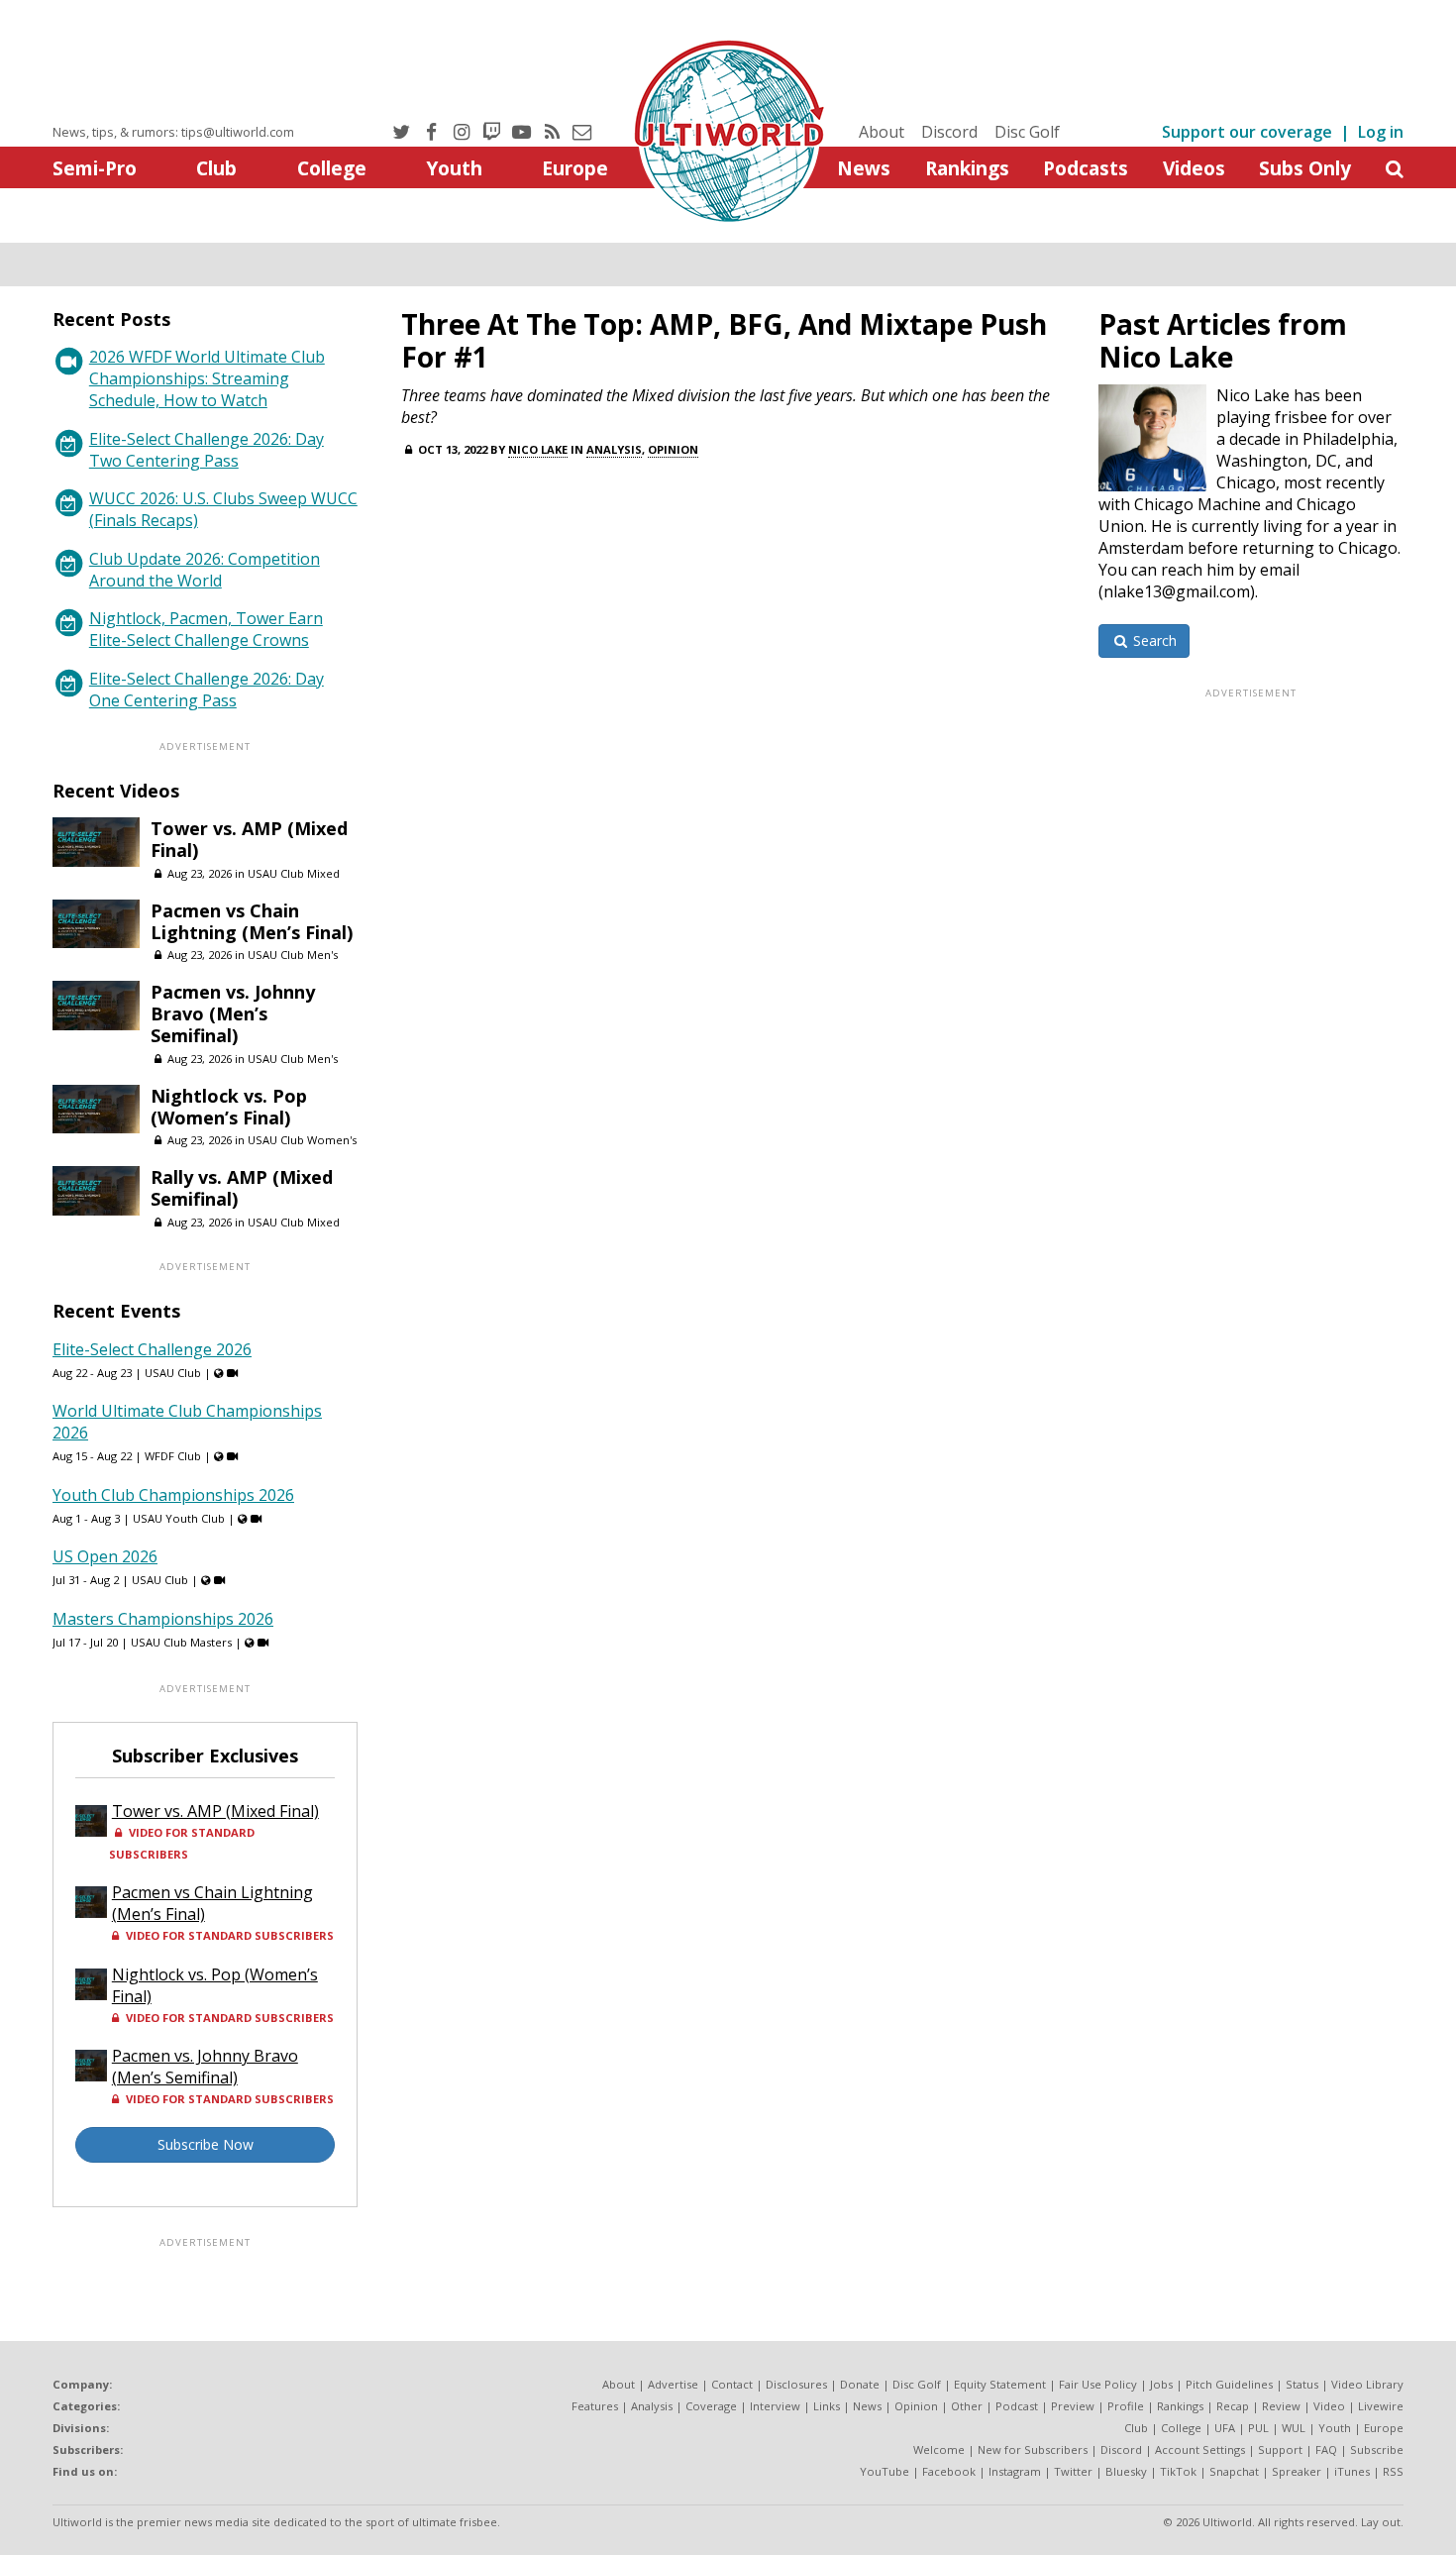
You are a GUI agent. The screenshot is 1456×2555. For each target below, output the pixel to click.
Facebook (949, 2471)
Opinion (673, 449)
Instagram (1015, 2471)
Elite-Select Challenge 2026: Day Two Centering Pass (207, 450)
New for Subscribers (1033, 2449)
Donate (860, 2384)
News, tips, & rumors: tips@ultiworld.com (173, 132)
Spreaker (1297, 2471)
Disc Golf (1027, 132)
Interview (775, 2406)
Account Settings (1200, 2449)
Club (216, 168)
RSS (1393, 2471)
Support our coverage (1247, 132)
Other (967, 2406)
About (882, 132)
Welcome (939, 2449)
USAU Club (173, 1373)
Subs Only (1305, 168)
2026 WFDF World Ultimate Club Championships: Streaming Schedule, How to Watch (207, 378)
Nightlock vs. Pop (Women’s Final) (229, 1107)
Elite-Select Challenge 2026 (152, 1349)
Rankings (967, 168)
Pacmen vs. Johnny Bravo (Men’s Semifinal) (233, 1013)
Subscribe (1377, 2449)
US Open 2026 (105, 1556)
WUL (1294, 2428)
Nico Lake (538, 449)
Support (1280, 2449)
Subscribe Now (206, 2144)
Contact (732, 2384)
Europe (575, 168)
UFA (1225, 2428)
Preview (1073, 2406)
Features (595, 2406)
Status (1302, 2384)
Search (1153, 640)
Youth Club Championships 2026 (173, 1495)
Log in (1381, 132)
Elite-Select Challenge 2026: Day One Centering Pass (207, 690)
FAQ (1326, 2449)
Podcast (1017, 2406)
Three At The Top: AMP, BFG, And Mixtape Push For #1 (724, 340)
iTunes (1352, 2471)
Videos (1194, 168)
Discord (949, 132)
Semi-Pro (95, 168)
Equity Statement (1000, 2384)
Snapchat (1234, 2471)
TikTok (1178, 2471)
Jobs (1161, 2384)
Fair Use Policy (1098, 2384)
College (332, 168)
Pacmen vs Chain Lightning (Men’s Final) (252, 921)
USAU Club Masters (181, 1642)
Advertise (673, 2384)
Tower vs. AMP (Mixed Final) (249, 839)
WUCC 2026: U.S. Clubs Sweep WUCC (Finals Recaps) (223, 509)
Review (1281, 2406)
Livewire (1381, 2406)
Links (827, 2406)
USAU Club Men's (293, 955)
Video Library (1367, 2384)
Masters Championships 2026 (163, 1619)
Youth (454, 168)
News (864, 168)
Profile (1126, 2406)
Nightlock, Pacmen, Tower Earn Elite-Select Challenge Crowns (206, 629)
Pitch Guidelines (1229, 2384)
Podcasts (1086, 168)
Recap (1233, 2406)
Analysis (614, 449)
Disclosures (796, 2384)
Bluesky (1126, 2471)
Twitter (1073, 2471)
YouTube (884, 2471)
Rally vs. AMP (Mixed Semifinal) (242, 1188)
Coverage (711, 2406)
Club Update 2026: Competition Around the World (205, 570)
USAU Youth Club (179, 1518)
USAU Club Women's (302, 1140)
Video (1329, 2406)
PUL (1258, 2428)
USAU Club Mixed (294, 873)
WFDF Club (173, 1456)
